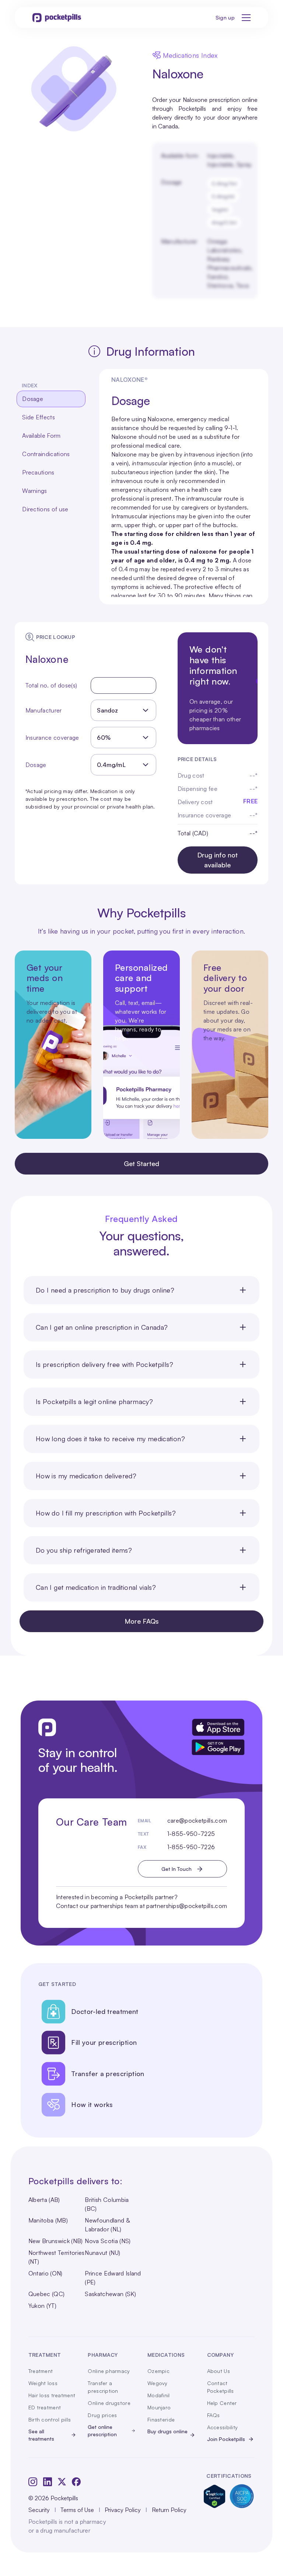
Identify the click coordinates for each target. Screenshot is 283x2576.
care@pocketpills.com (197, 1820)
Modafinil (159, 2395)
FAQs (214, 2415)
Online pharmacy (109, 2371)
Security (39, 2510)
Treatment (41, 2371)
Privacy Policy (123, 2510)
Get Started (141, 1163)
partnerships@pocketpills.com (187, 1906)
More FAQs (142, 1621)
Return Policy (169, 2510)
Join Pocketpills (226, 2439)
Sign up (225, 17)
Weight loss (43, 2383)
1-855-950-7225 (191, 1834)
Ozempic (158, 2371)
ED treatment (45, 2407)
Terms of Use (77, 2510)
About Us (219, 2371)
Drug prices (102, 2415)
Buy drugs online (167, 2431)
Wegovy (158, 2383)
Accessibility (223, 2427)
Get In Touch (177, 1869)
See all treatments (41, 2435)
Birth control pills (50, 2419)
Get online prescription (102, 2431)
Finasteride (161, 2419)
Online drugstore (109, 2403)
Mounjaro (159, 2407)
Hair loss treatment (52, 2395)
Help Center (222, 2403)
